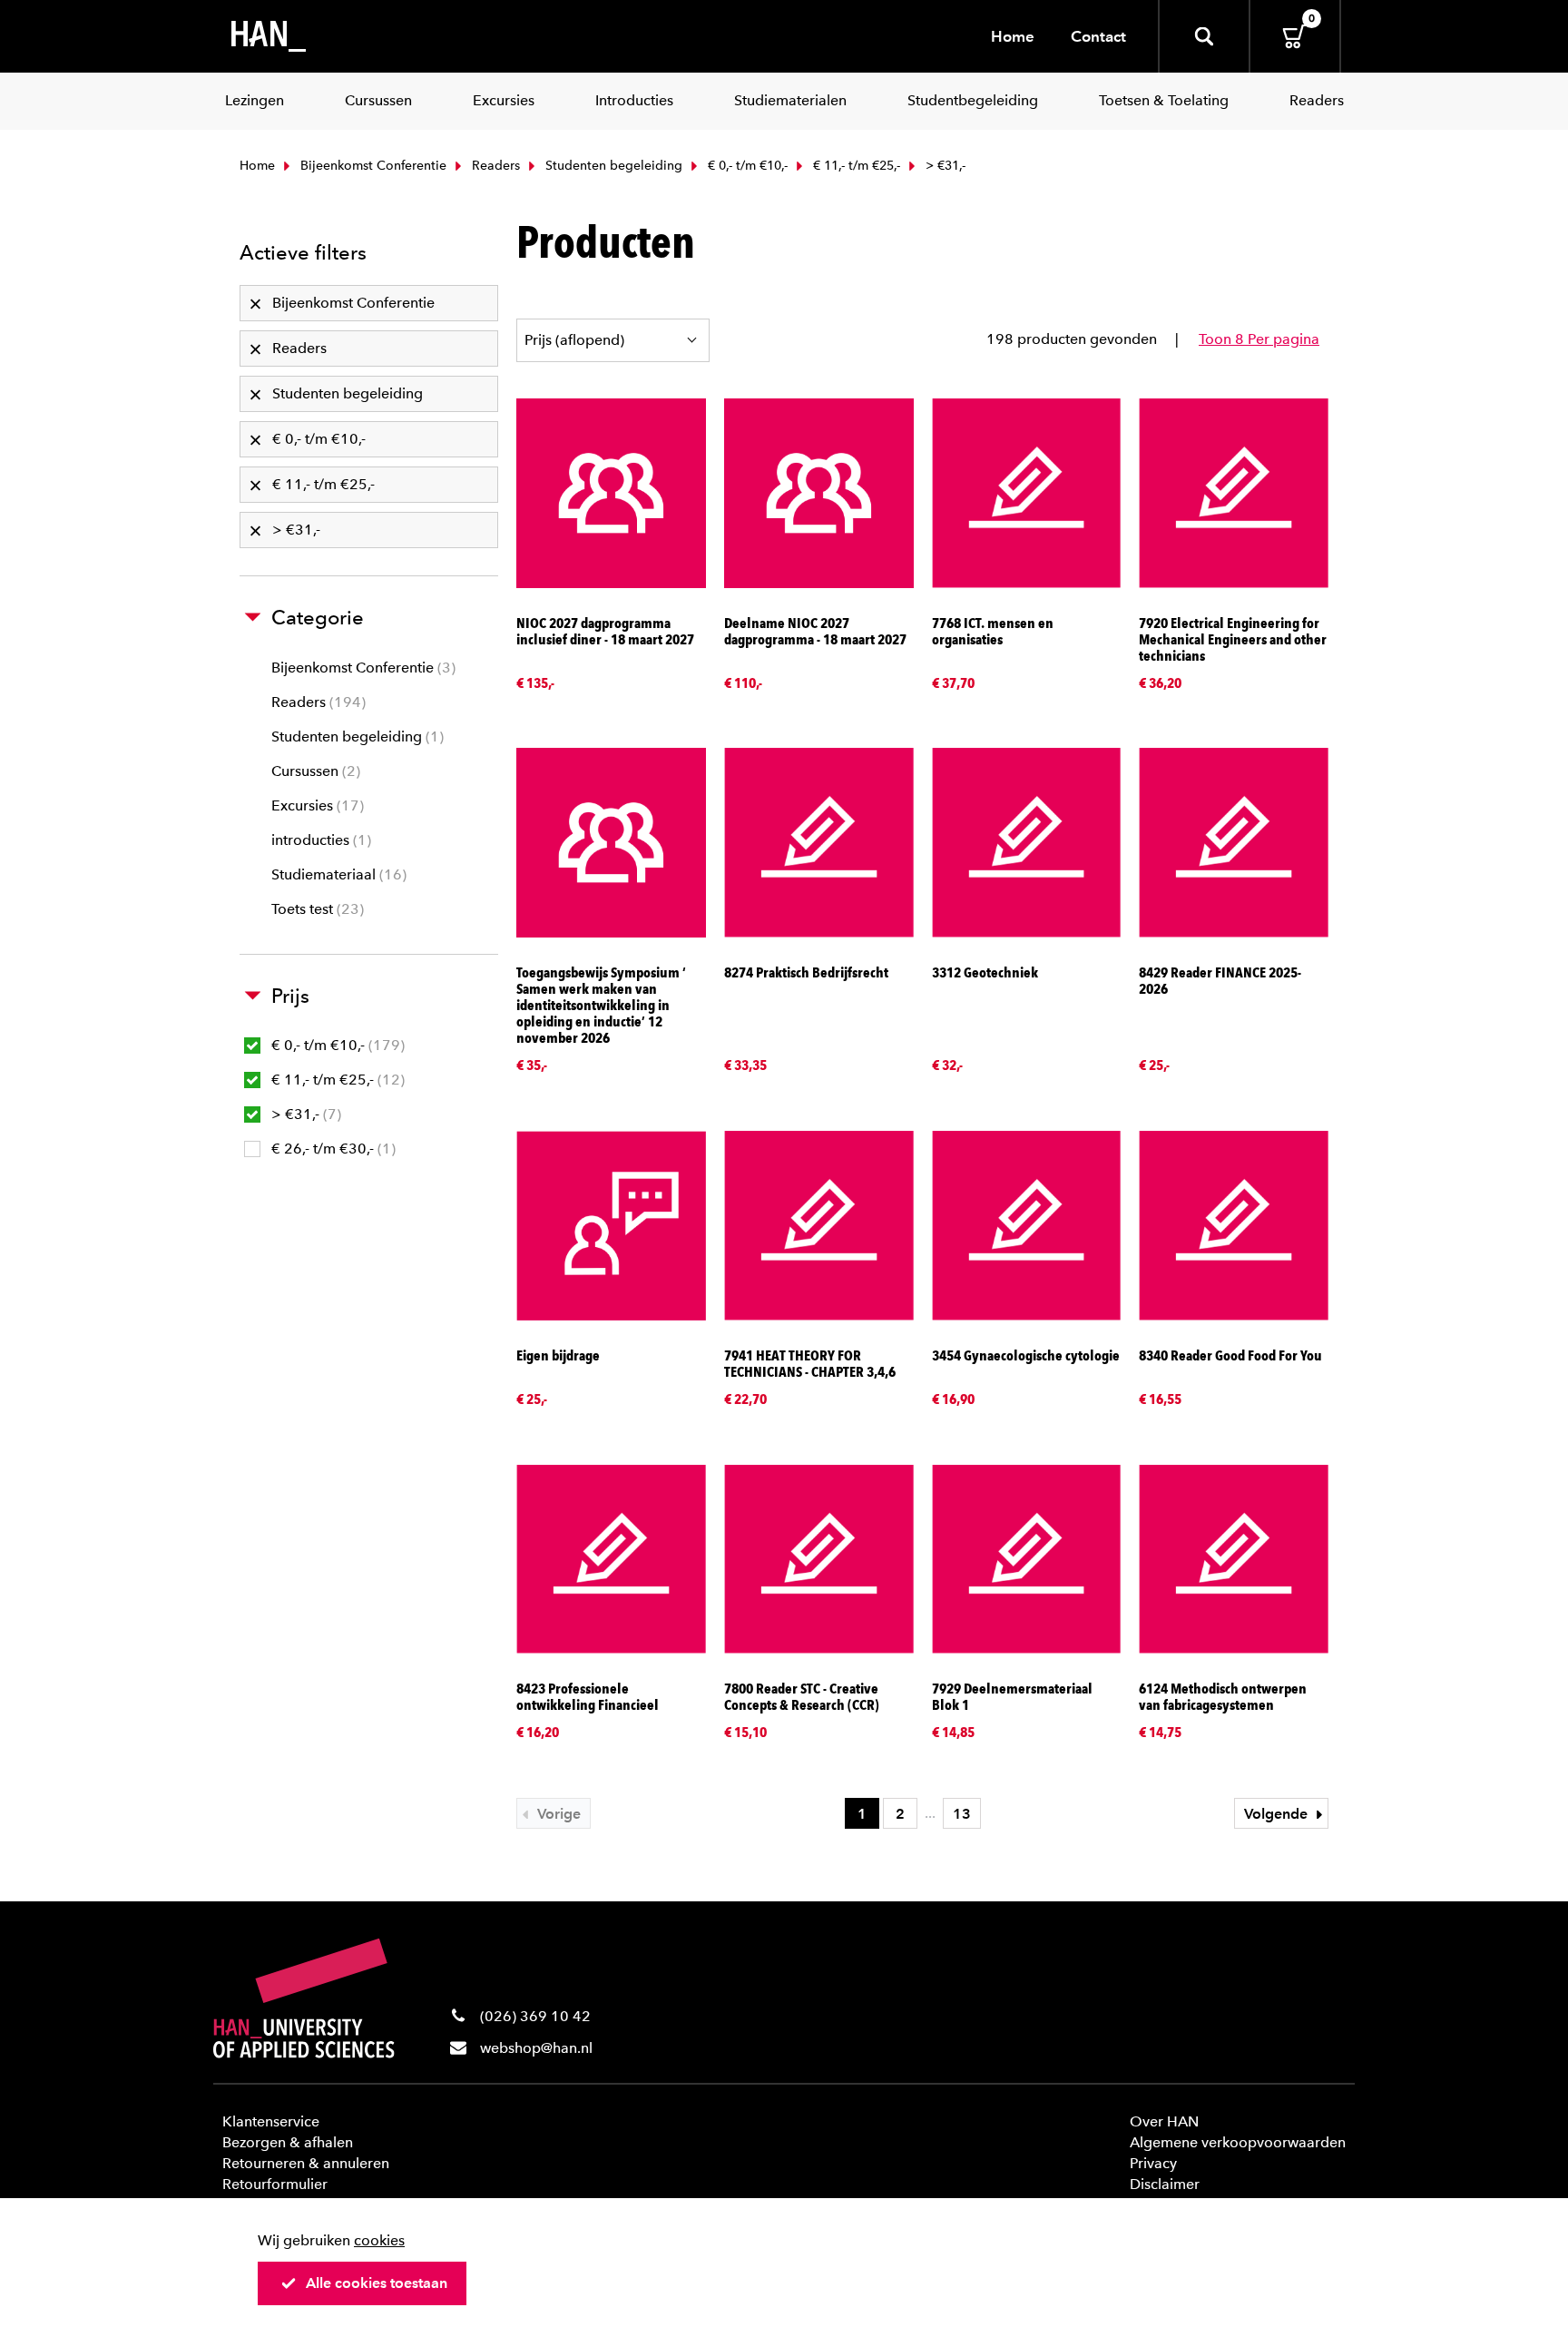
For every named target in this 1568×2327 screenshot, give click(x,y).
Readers (494, 166)
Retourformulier (275, 2184)
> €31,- (304, 1114)
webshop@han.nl (536, 2048)
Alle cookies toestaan (377, 2283)
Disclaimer (1165, 2184)
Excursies (315, 805)
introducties (319, 840)
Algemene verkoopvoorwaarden (1238, 2142)
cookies (379, 2240)
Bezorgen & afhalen (288, 2142)
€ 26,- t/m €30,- (331, 1149)
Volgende (1278, 1814)
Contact (1098, 36)
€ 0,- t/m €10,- (746, 166)
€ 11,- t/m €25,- (855, 166)
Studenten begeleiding (612, 166)
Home (1013, 36)
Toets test (315, 909)
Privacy (1153, 2163)
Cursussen (314, 771)
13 (962, 1814)
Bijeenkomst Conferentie (372, 166)
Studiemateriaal (337, 874)
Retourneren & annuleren (306, 2163)
